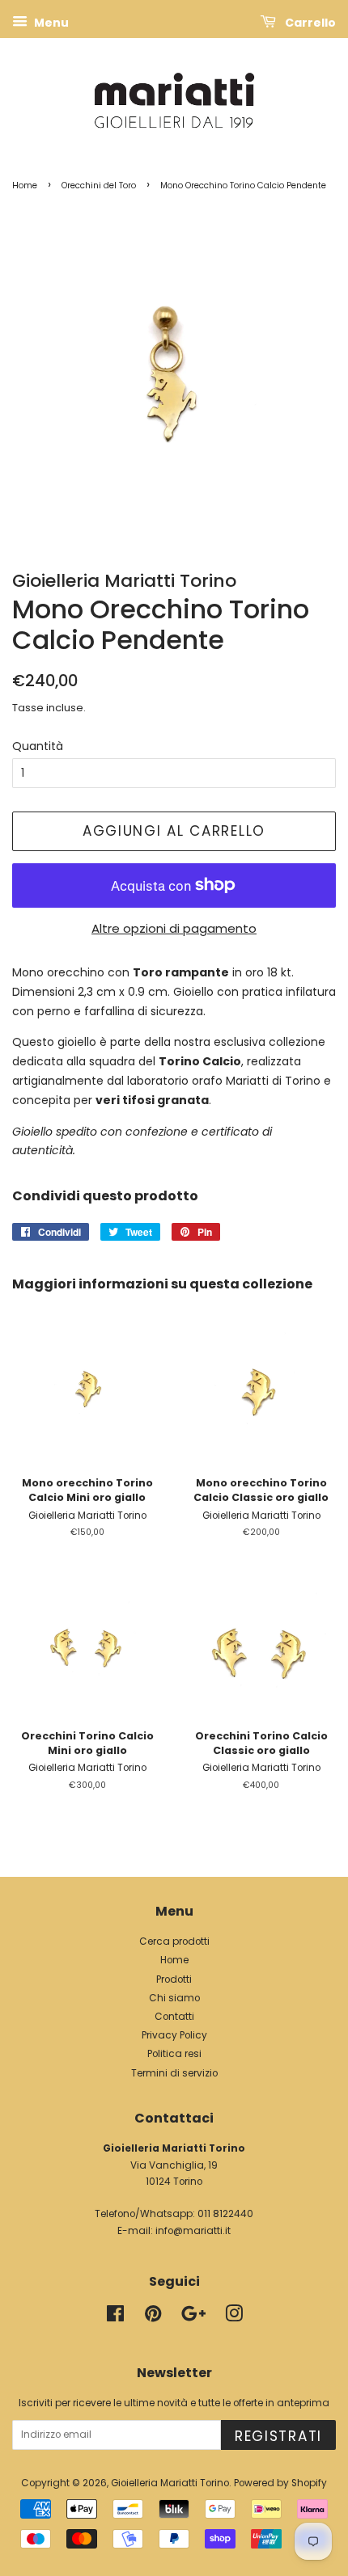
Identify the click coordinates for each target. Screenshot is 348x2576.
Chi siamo (174, 1998)
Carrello (309, 23)
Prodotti (174, 1979)
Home (25, 186)
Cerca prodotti (174, 1941)
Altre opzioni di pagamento (174, 928)
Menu (50, 23)
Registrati (278, 2436)
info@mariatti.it (193, 2231)
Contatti (174, 2017)
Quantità (38, 746)
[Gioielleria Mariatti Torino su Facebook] (115, 2317)
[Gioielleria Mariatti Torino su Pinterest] (153, 2317)
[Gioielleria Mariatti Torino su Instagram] (234, 2317)
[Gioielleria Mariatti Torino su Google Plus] (193, 2317)
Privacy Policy (174, 2035)
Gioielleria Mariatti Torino (170, 2483)
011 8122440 (225, 2214)
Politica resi (174, 2054)
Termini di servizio (174, 2073)
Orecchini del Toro (99, 186)
